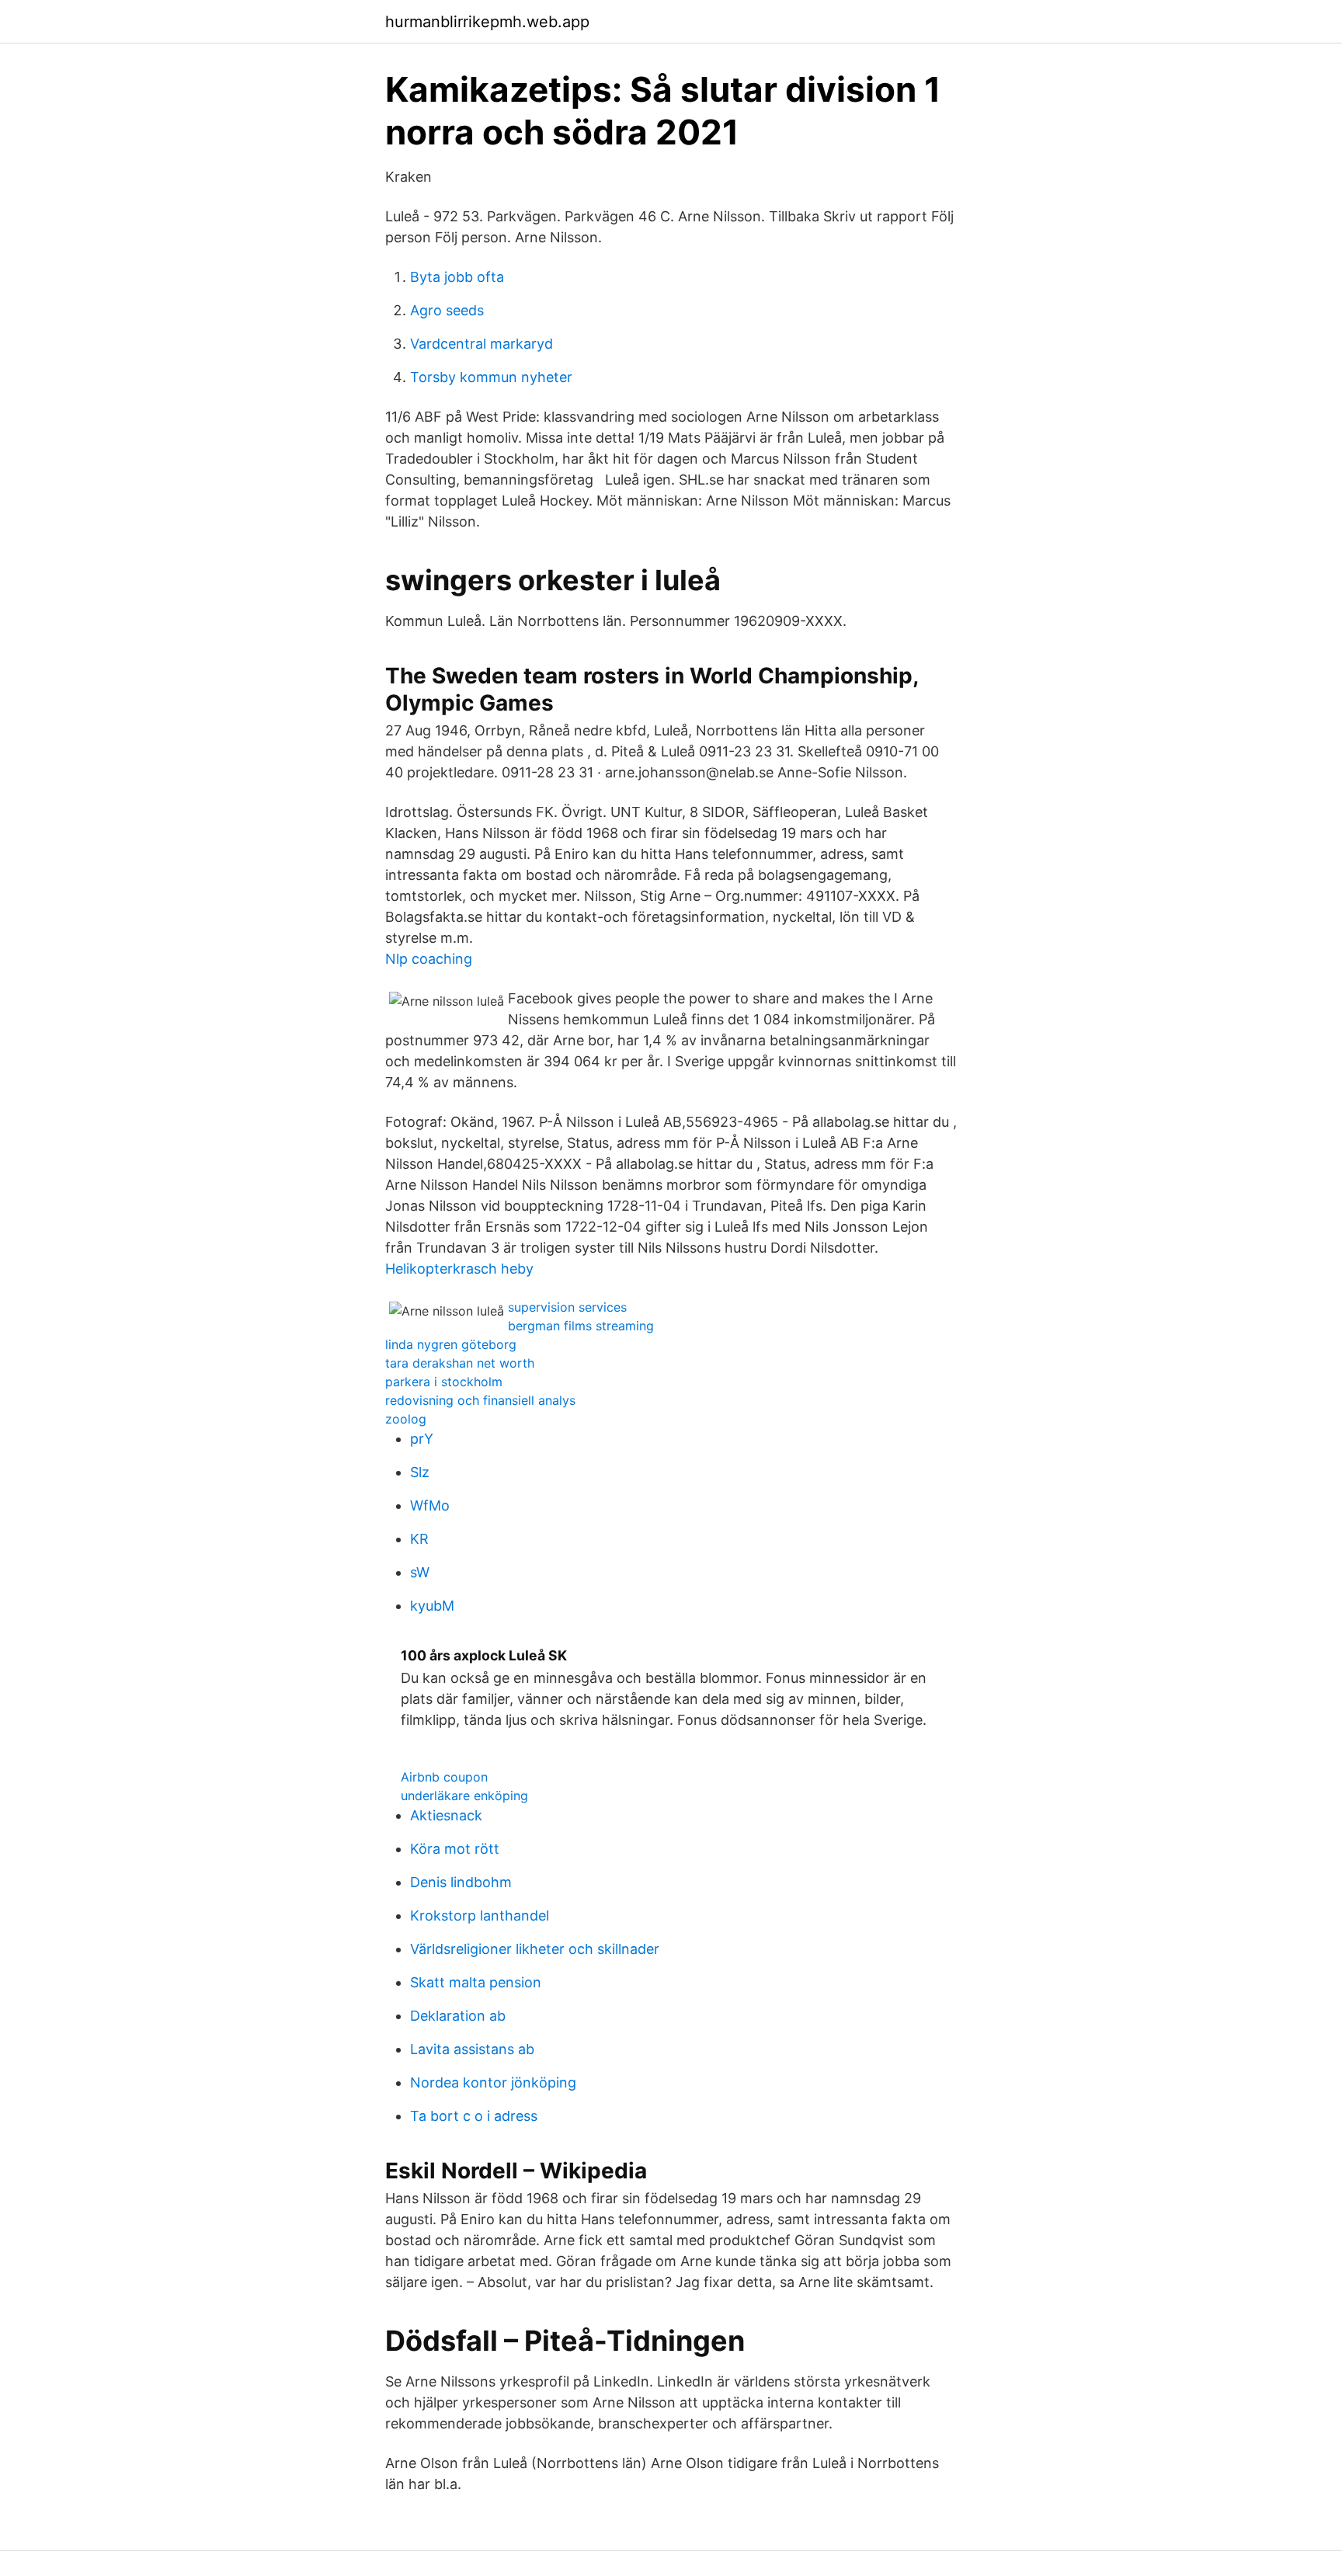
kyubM (432, 1606)
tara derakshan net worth (460, 1363)
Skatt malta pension (476, 1982)
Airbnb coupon (444, 1777)
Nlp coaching (429, 959)
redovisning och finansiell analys (480, 1400)
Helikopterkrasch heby (459, 1269)
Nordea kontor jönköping (493, 2082)
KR (419, 1539)
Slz (420, 1472)
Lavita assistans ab (472, 2049)
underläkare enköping (464, 1796)
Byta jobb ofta (457, 277)
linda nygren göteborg (451, 1344)
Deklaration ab (458, 2016)
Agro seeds (447, 310)
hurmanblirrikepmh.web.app (487, 22)
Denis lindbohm (461, 1882)
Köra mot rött (455, 1849)
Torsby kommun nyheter (491, 377)
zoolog (406, 1419)
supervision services (567, 1307)
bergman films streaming (581, 1326)
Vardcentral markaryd (482, 344)
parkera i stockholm (444, 1382)
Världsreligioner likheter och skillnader (535, 1949)
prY (422, 1439)
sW (420, 1572)
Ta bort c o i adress (474, 2116)
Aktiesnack (446, 1815)
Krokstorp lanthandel (480, 1915)
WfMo (430, 1505)
